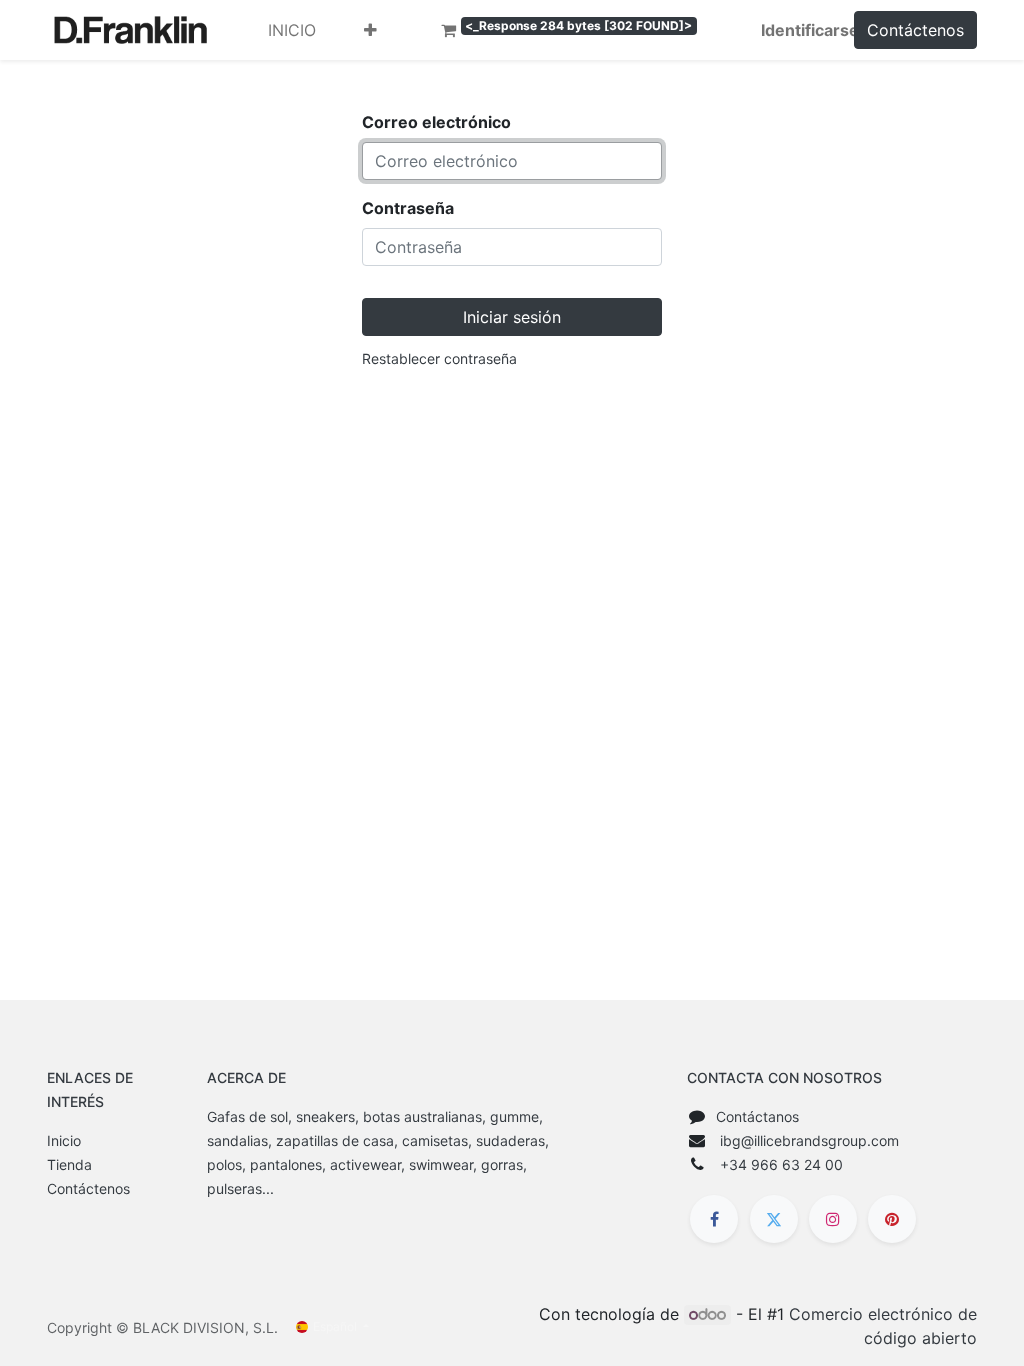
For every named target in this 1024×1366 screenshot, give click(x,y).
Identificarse (810, 30)
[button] (370, 30)
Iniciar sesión (512, 317)
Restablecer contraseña (439, 358)
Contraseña (408, 208)
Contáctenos (915, 30)
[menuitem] (292, 30)
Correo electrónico (436, 122)
